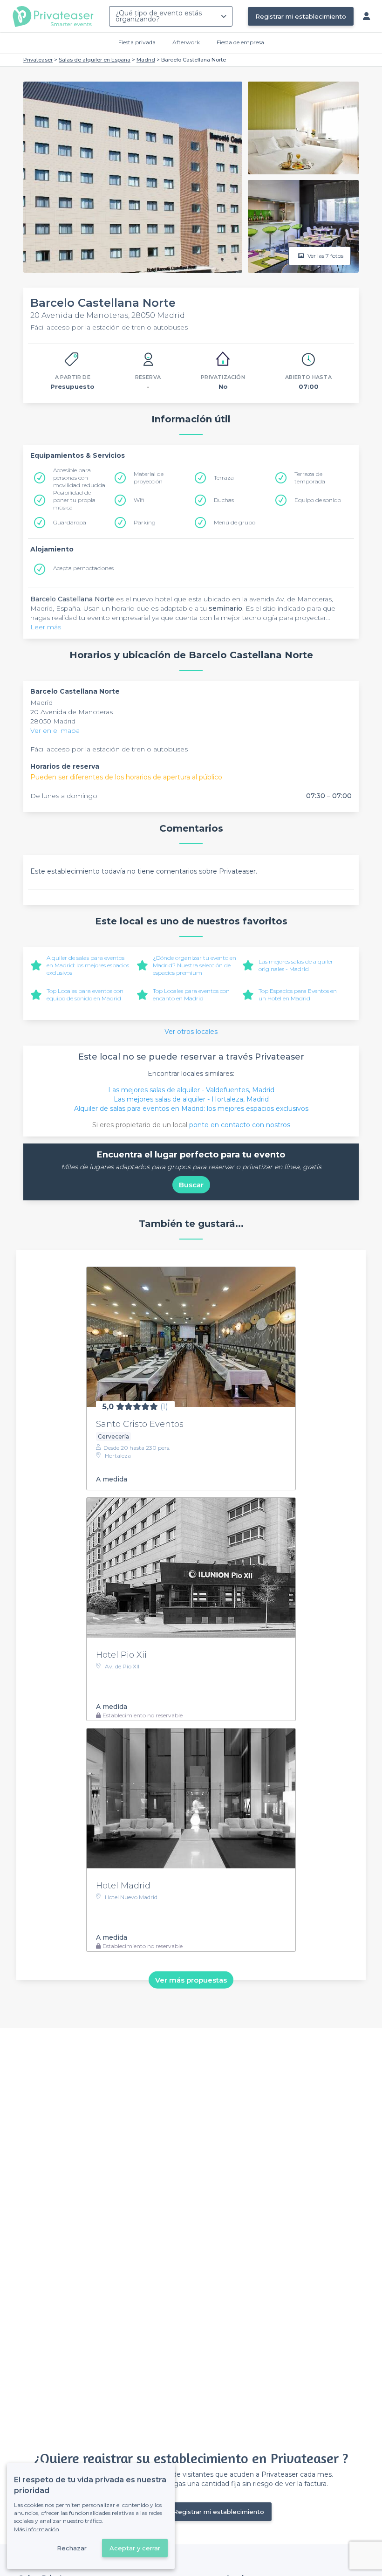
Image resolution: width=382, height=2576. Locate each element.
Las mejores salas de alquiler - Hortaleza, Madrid (191, 1099)
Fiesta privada (137, 42)
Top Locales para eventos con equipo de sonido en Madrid (85, 995)
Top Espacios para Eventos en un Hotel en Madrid (298, 995)
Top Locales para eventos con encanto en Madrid (191, 995)
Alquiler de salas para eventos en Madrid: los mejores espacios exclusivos (88, 965)
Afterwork (186, 42)
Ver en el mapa (55, 730)
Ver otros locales (191, 1032)
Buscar (191, 1185)
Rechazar (72, 2548)
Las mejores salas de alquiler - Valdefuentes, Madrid (191, 1090)
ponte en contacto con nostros (240, 1125)
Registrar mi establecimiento (301, 16)
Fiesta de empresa (240, 42)
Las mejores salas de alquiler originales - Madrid (296, 965)
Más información (37, 2529)
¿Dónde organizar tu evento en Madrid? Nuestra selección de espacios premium (194, 965)
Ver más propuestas (191, 1980)
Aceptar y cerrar (135, 2548)
